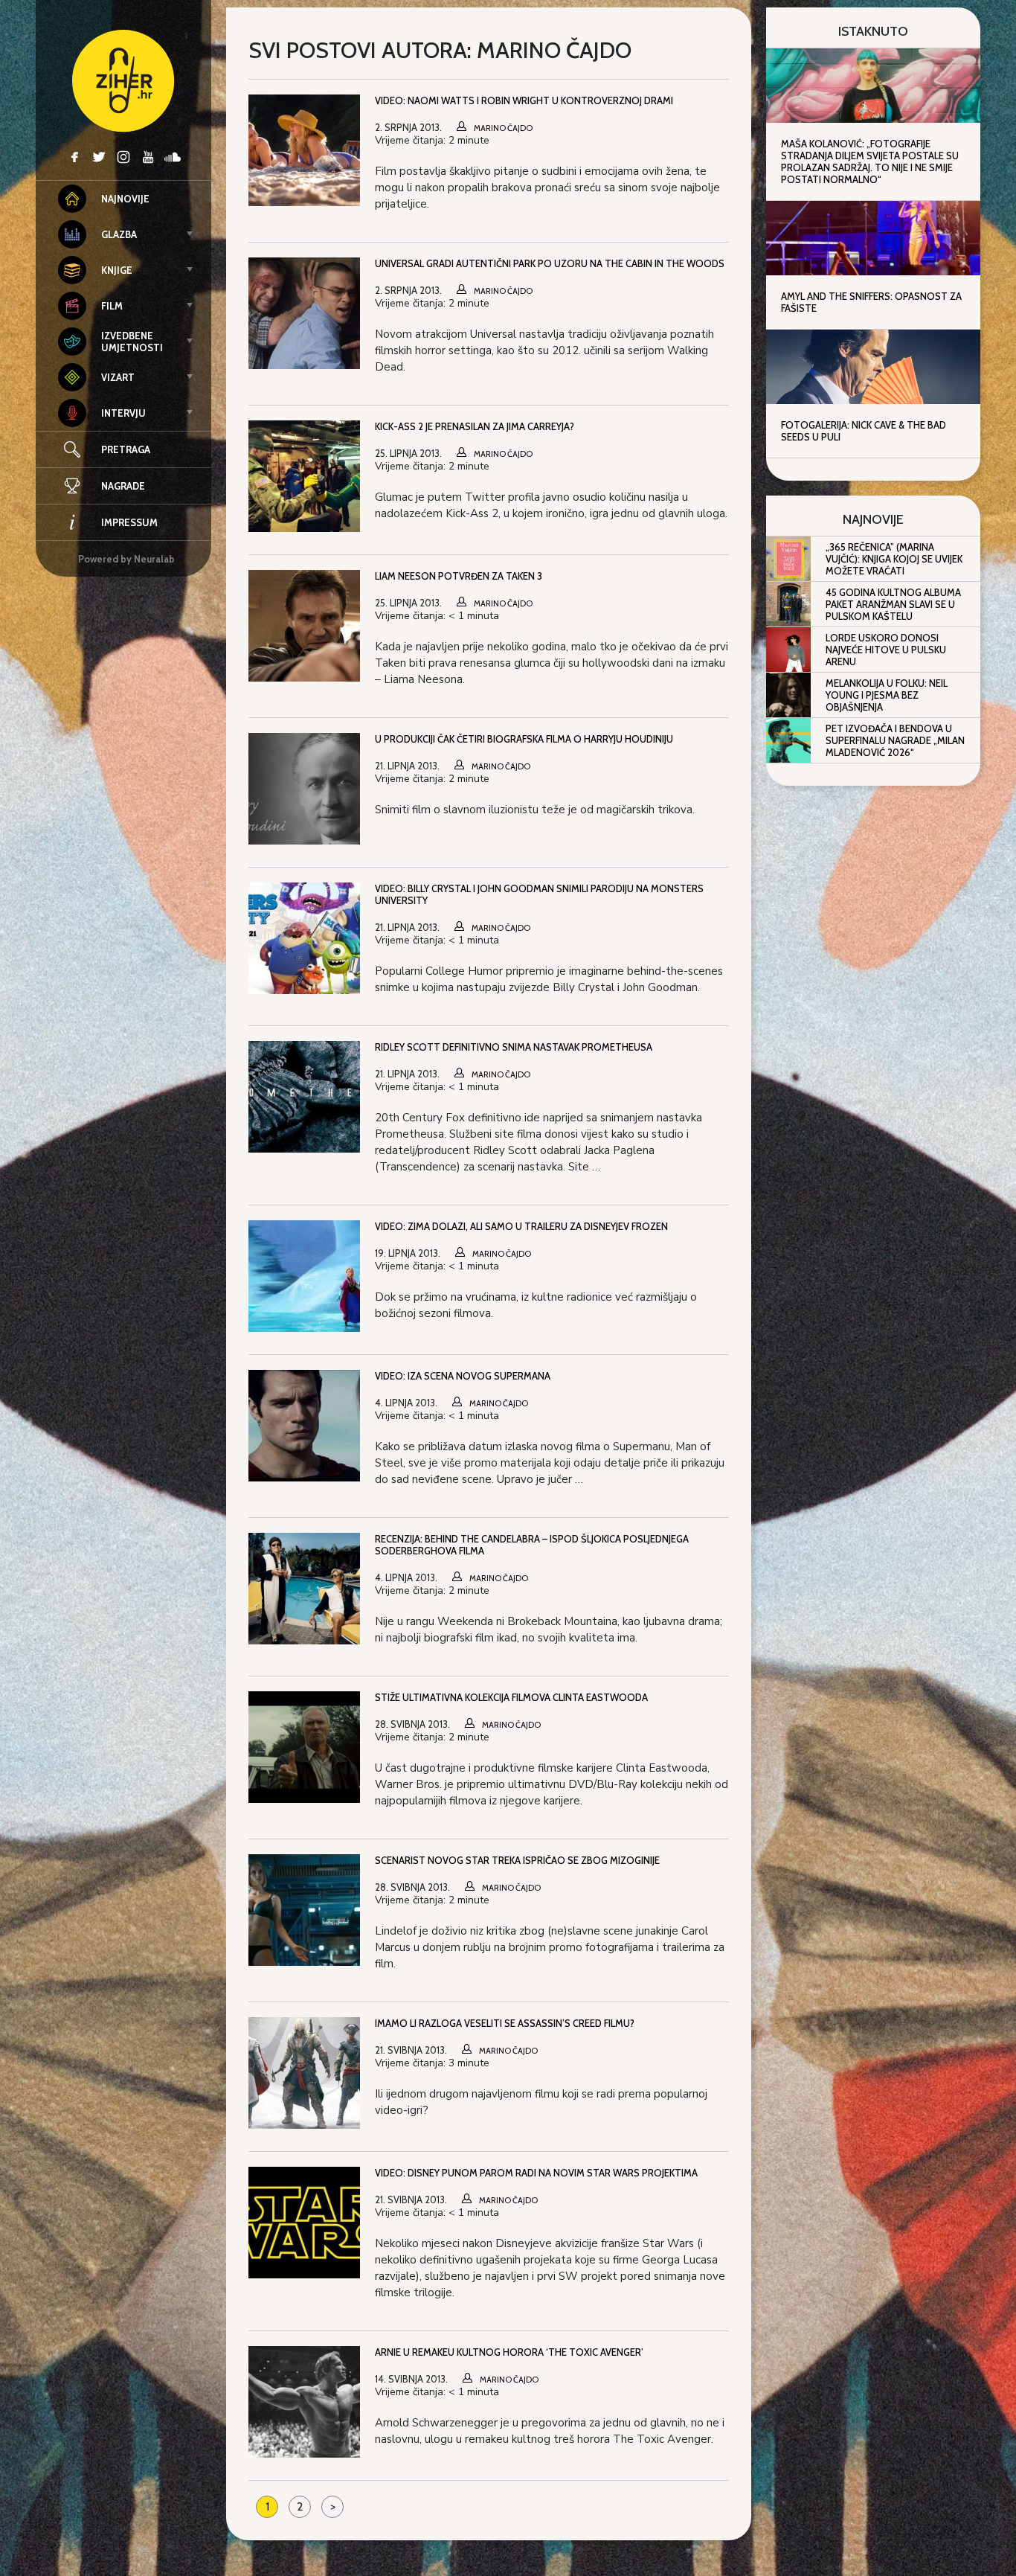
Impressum (129, 522)
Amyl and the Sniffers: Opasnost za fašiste (871, 302)
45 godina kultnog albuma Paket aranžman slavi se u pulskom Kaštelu (893, 604)
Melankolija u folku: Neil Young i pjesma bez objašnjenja (887, 695)
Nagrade (123, 486)
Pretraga (126, 449)
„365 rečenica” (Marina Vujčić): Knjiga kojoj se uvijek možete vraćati (894, 559)
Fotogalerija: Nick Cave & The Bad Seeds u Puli (864, 431)
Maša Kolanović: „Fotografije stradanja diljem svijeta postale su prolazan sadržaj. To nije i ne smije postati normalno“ (870, 161)
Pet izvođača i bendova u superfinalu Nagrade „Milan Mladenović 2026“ (895, 740)
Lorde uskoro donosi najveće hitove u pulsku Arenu (886, 650)
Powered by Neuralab (126, 559)
